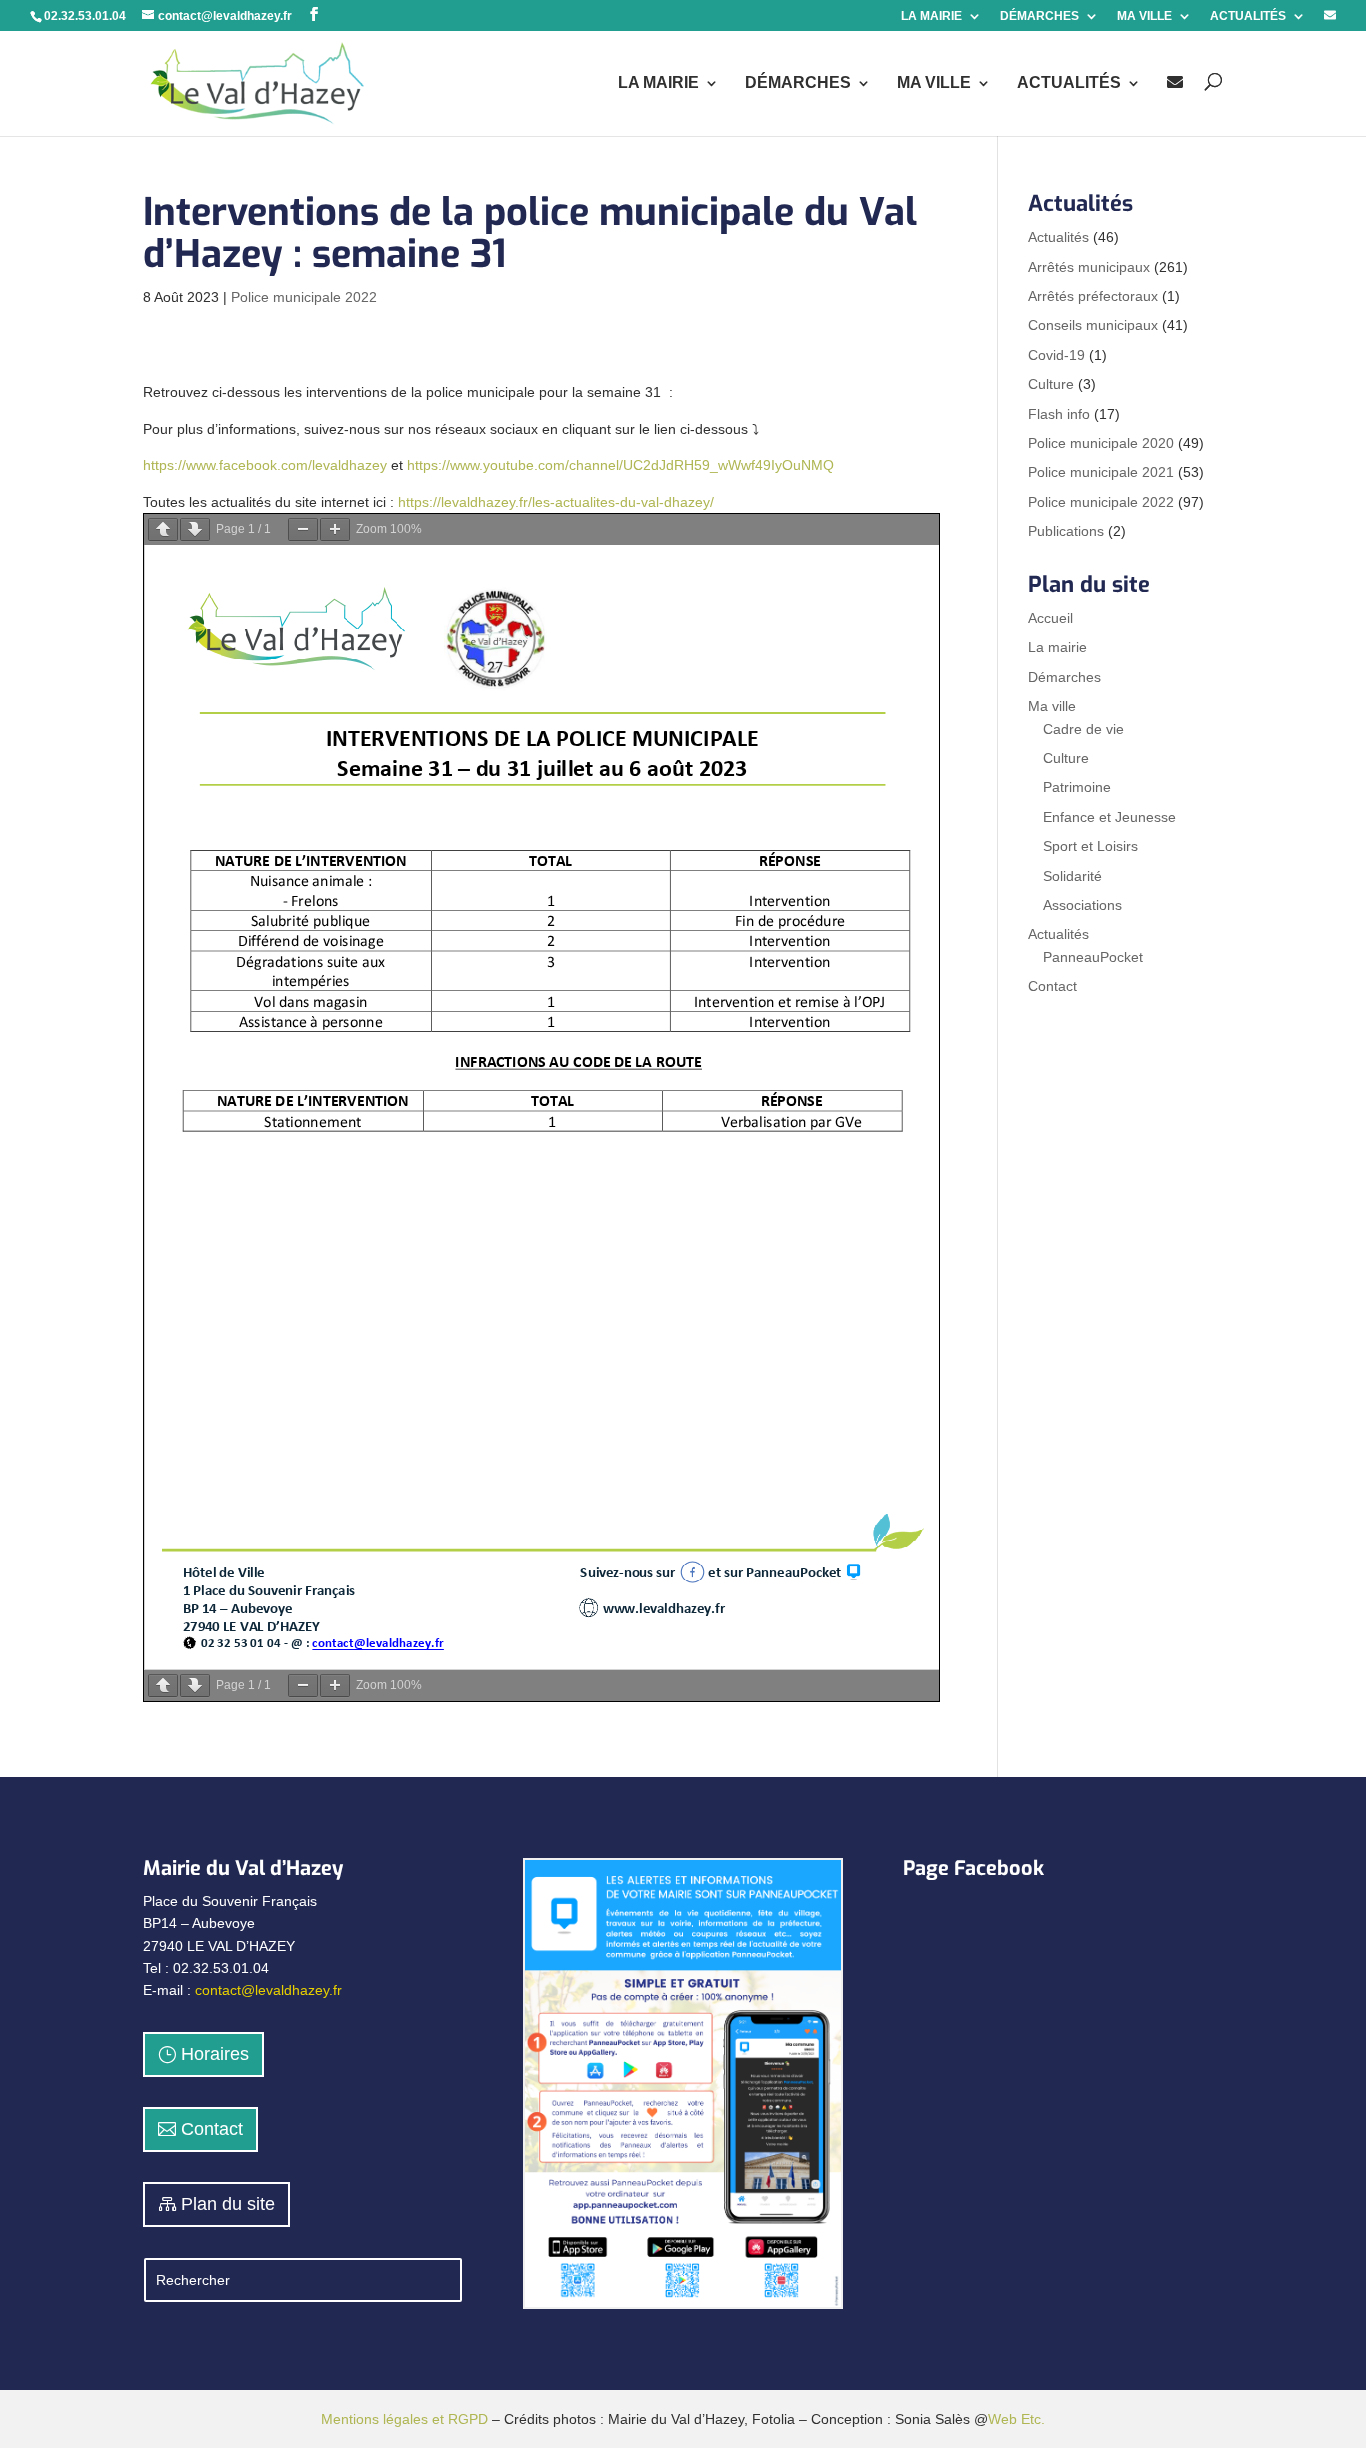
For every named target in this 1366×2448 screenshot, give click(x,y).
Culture (1051, 384)
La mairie (1057, 647)
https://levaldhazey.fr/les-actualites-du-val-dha (543, 502)
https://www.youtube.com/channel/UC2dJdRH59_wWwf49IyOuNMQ (620, 465)
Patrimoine (1077, 787)
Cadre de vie (1083, 729)
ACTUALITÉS (1248, 16)
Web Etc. (1016, 2419)
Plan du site (228, 2204)
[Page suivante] (195, 529)
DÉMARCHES (1039, 16)
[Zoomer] (335, 529)
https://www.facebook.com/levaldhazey (265, 465)
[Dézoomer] (303, 529)
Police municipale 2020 (1101, 443)
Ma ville (1052, 706)
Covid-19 (1056, 355)
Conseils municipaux (1093, 325)
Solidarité (1072, 876)
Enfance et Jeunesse (1109, 817)
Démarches (1064, 677)
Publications (1066, 531)
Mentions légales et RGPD (404, 2419)
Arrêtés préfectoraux (1093, 296)
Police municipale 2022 (304, 297)
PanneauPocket (1093, 957)
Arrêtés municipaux (1089, 267)
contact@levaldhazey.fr (268, 1990)
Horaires (215, 2054)
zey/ (701, 502)
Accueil (1050, 618)
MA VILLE (1144, 16)
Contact (1052, 986)
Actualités (1058, 237)
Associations (1082, 905)
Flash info (1059, 414)
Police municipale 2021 (1101, 472)
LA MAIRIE (931, 16)
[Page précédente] (163, 529)
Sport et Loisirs (1090, 846)
